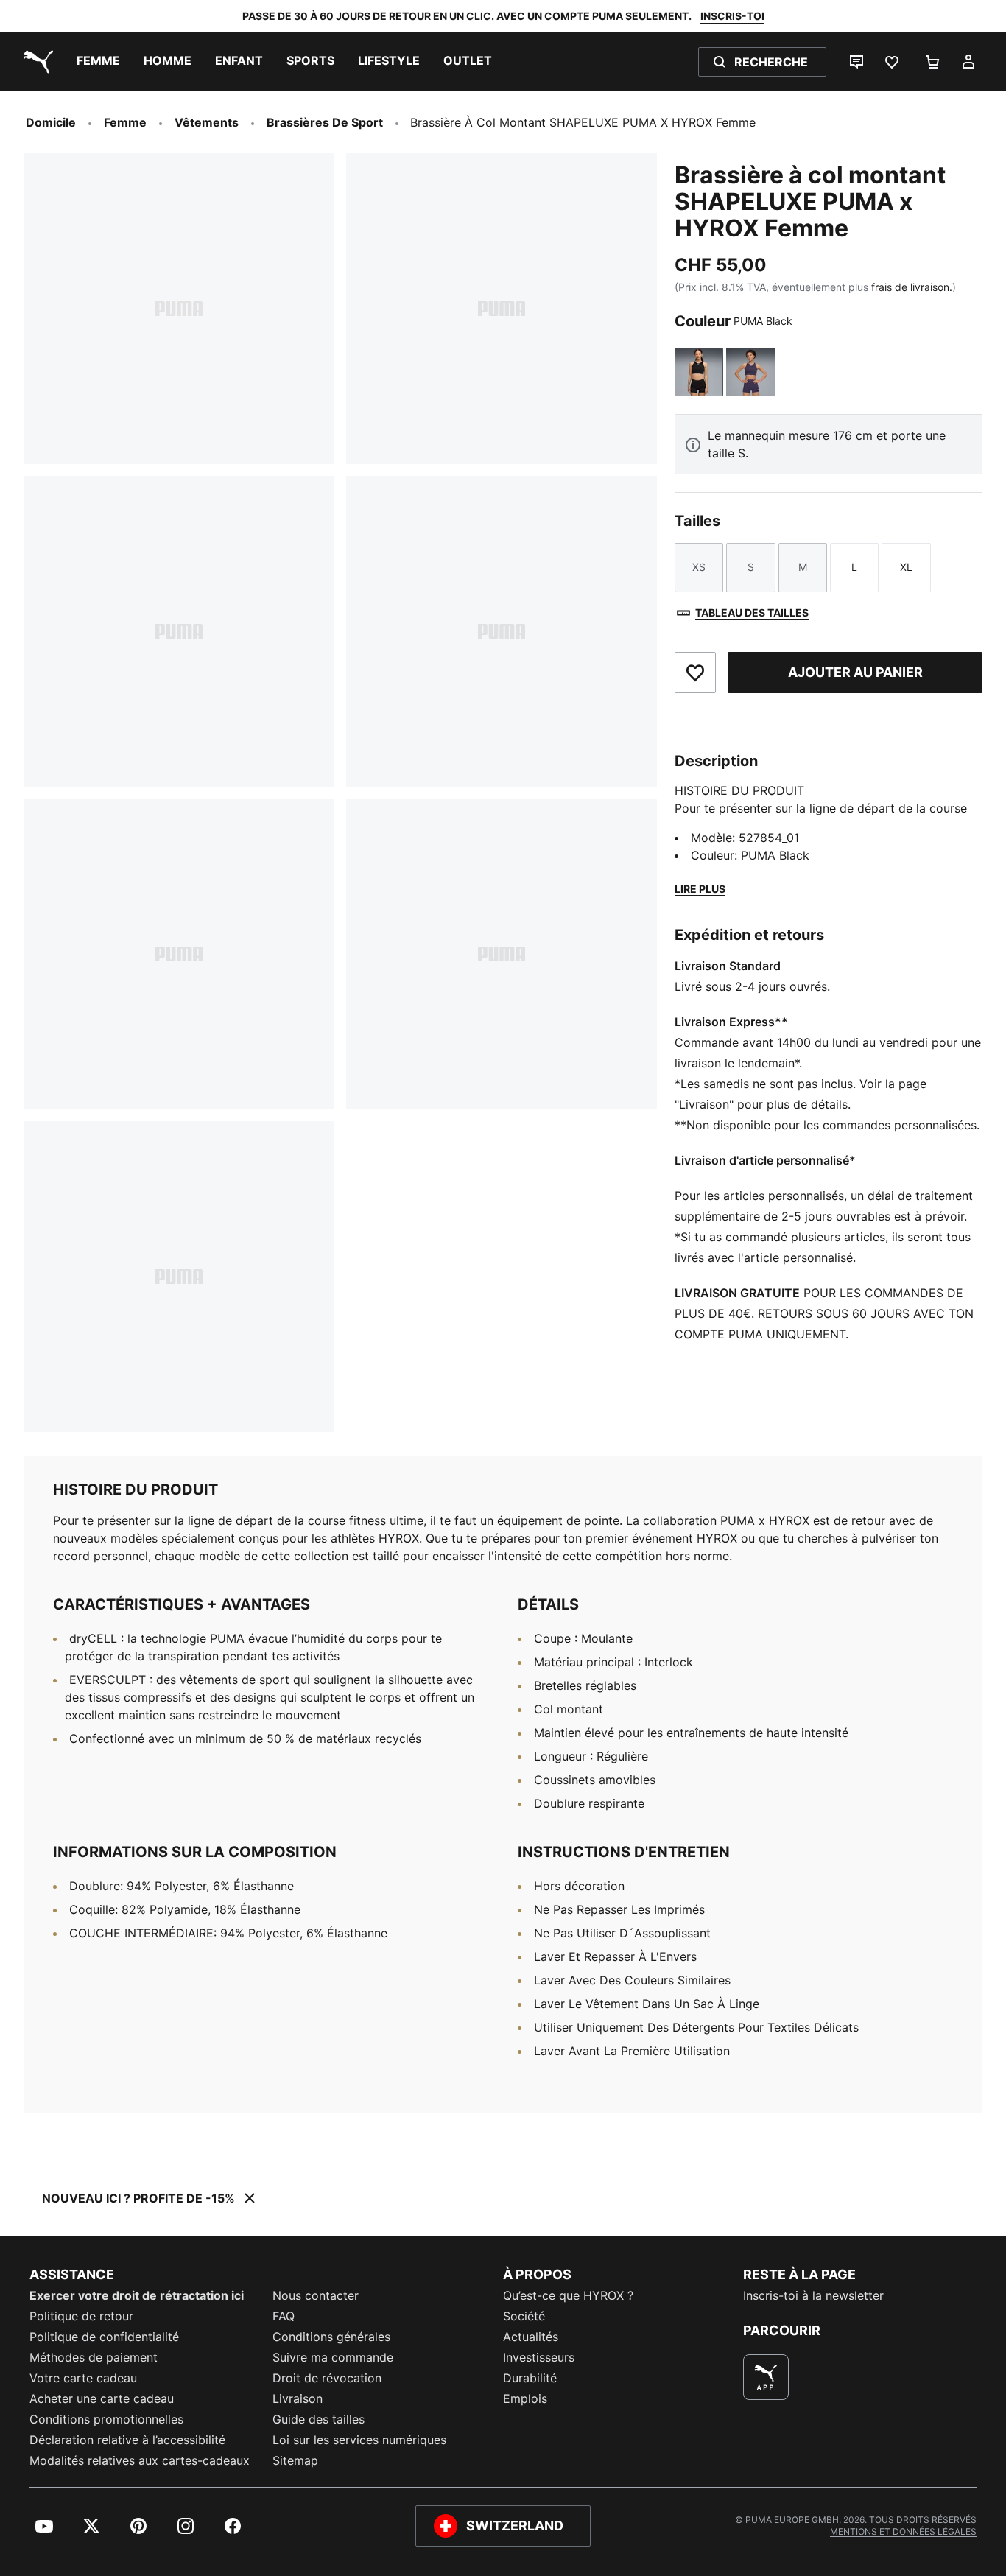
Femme (125, 122)
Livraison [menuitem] (298, 2398)
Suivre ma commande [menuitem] (333, 2357)
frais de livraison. (912, 287)
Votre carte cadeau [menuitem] (83, 2378)
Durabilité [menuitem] (530, 2378)
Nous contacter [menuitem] (316, 2295)
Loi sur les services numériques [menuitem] (359, 2440)
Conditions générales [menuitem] (331, 2337)
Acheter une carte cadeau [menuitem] (102, 2398)
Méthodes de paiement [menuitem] (94, 2357)
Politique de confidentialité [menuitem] (104, 2337)
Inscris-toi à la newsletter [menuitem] (813, 2295)
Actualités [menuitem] (531, 2337)
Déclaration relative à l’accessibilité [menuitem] (127, 2440)
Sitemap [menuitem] (295, 2460)
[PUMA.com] (35, 62)
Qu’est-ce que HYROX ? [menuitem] (568, 2295)
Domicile (51, 122)
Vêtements (207, 122)
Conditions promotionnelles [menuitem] (106, 2419)
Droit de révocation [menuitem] (327, 2378)
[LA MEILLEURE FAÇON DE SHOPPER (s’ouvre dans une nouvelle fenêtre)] (766, 2377)
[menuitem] (98, 62)
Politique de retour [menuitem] (81, 2316)
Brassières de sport (325, 122)
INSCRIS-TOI (732, 16)
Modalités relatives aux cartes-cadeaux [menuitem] (140, 2460)
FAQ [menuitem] (284, 2316)
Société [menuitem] (524, 2316)
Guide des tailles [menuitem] (319, 2419)
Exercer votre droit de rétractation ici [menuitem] (137, 2295)
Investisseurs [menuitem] (539, 2357)
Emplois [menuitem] (525, 2398)
